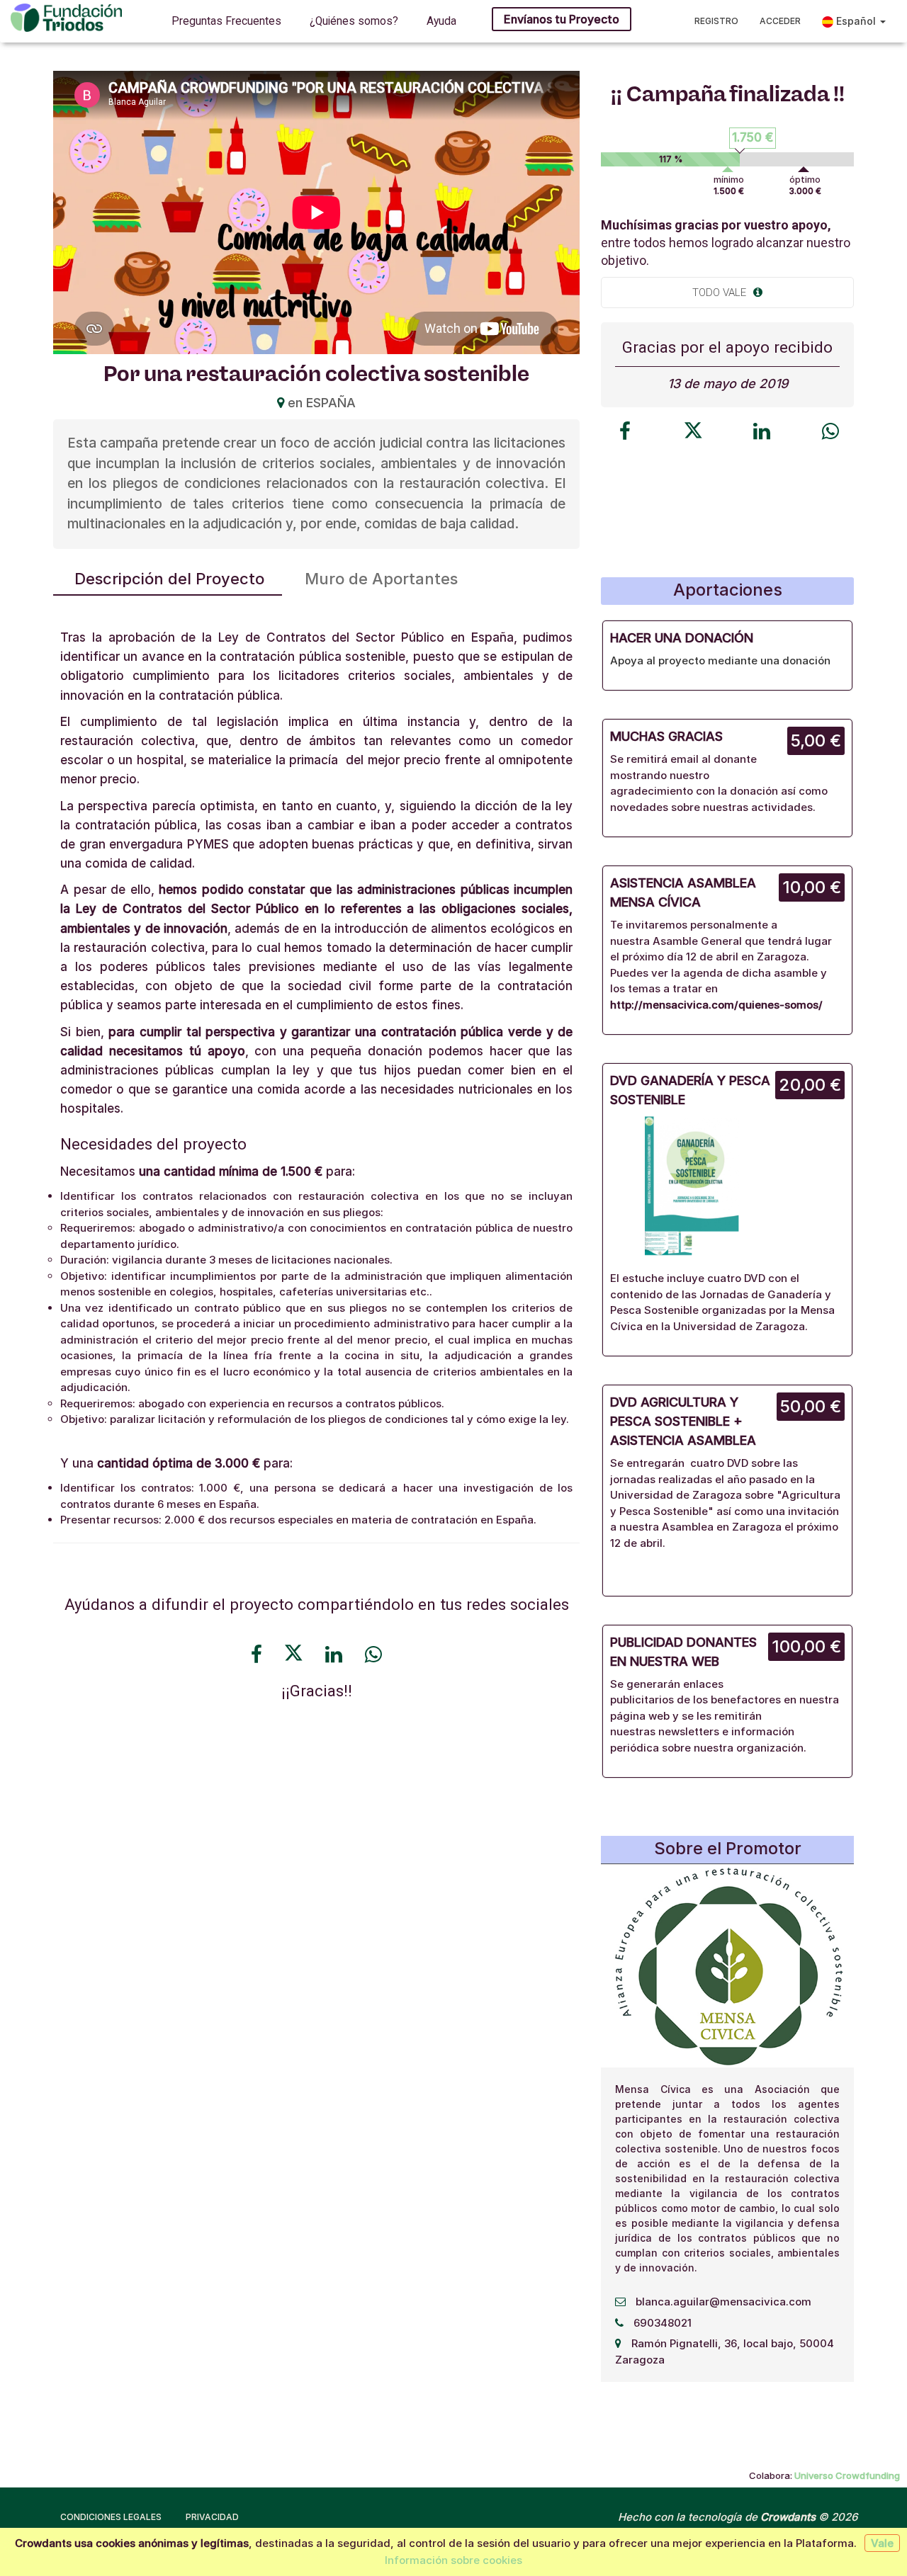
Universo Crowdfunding (847, 2475)
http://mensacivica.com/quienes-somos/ (716, 1005)
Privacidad (212, 2517)
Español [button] (856, 21)
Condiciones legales (111, 2517)
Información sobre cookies (453, 2560)
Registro (716, 21)
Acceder (780, 21)
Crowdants (788, 2517)
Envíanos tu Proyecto (562, 19)
